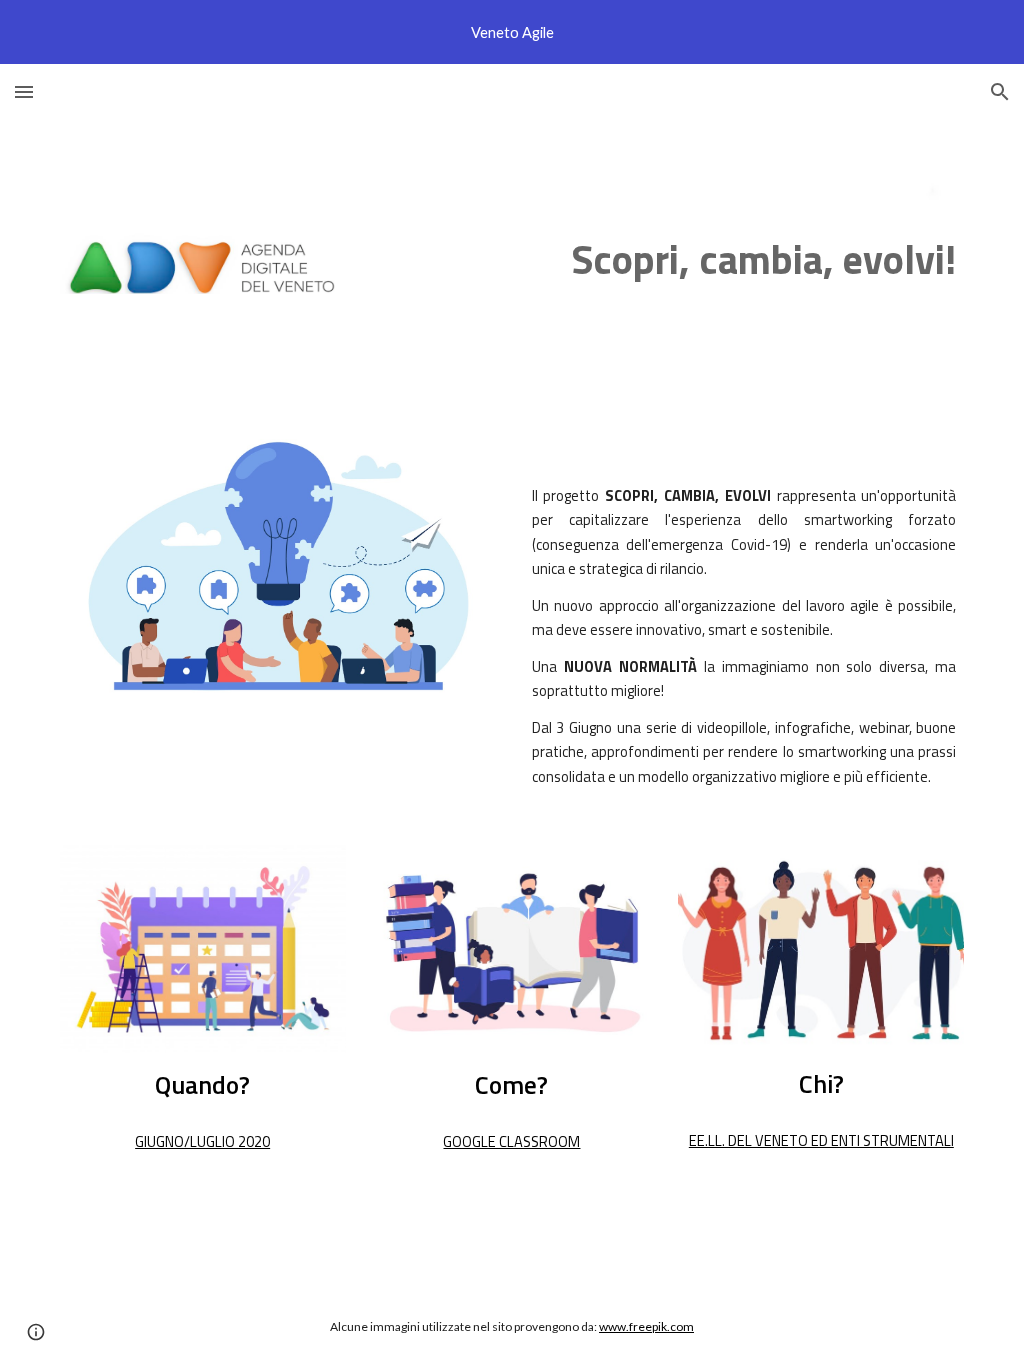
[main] (666, 260)
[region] (512, 32)
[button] (24, 91)
